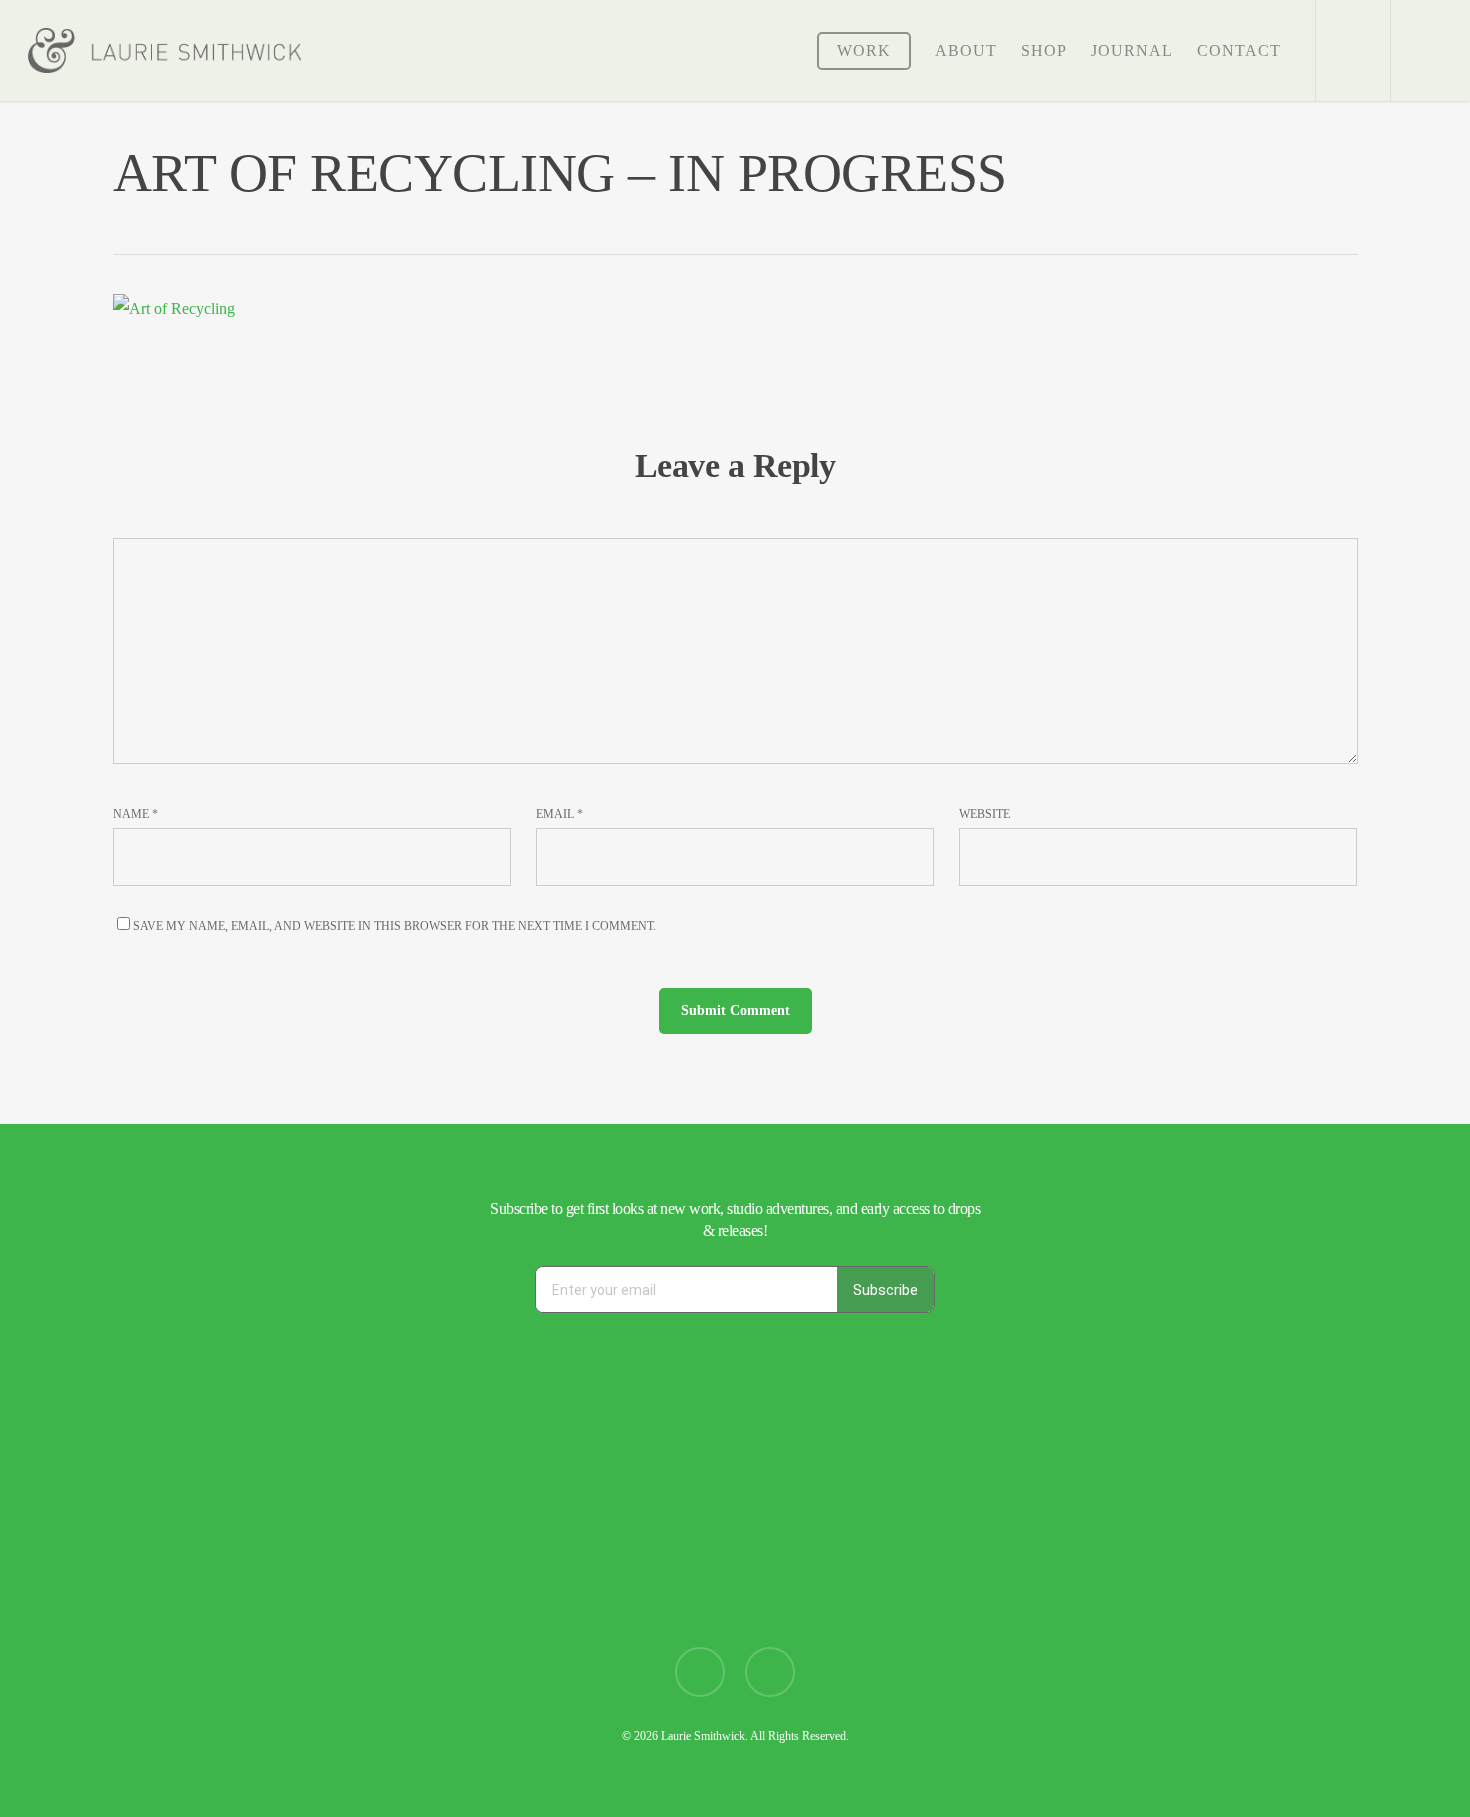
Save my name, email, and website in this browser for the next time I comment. (394, 926)
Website (984, 814)
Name (135, 814)
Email (559, 814)
